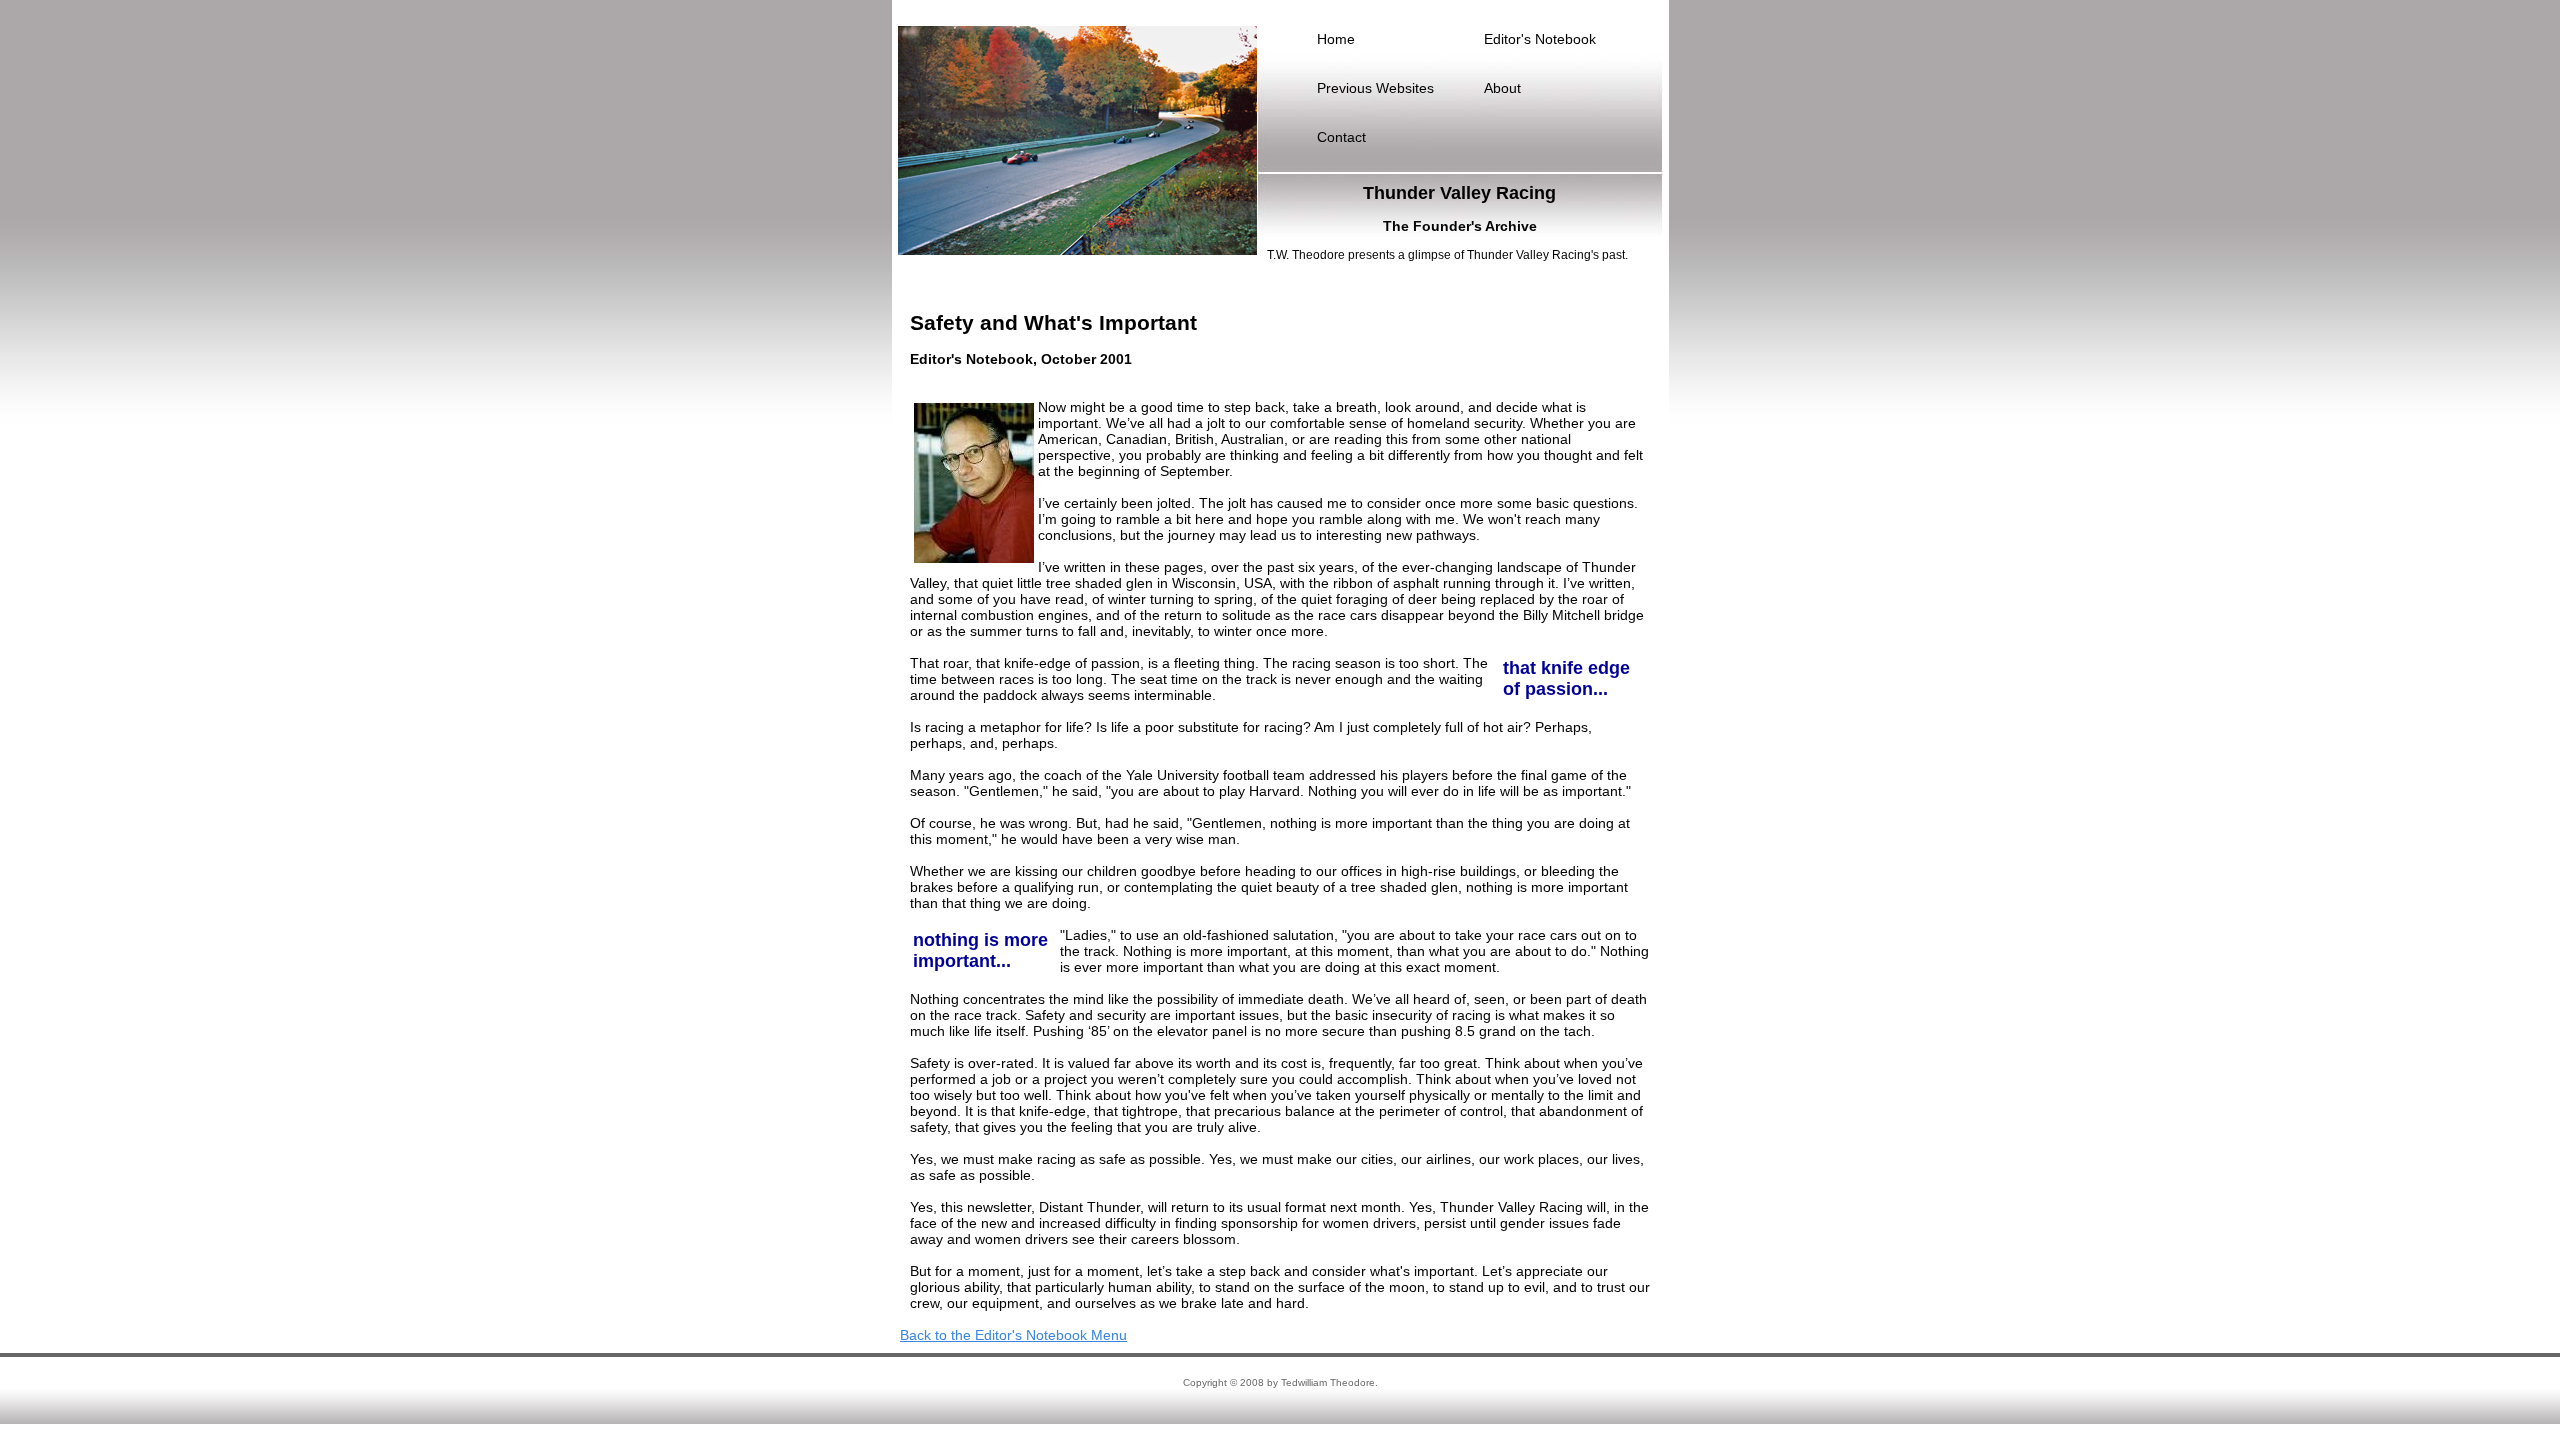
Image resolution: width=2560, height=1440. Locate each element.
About (1502, 88)
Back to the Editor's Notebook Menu (1013, 1335)
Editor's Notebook (1540, 39)
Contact (1341, 137)
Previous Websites (1375, 88)
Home (1336, 39)
